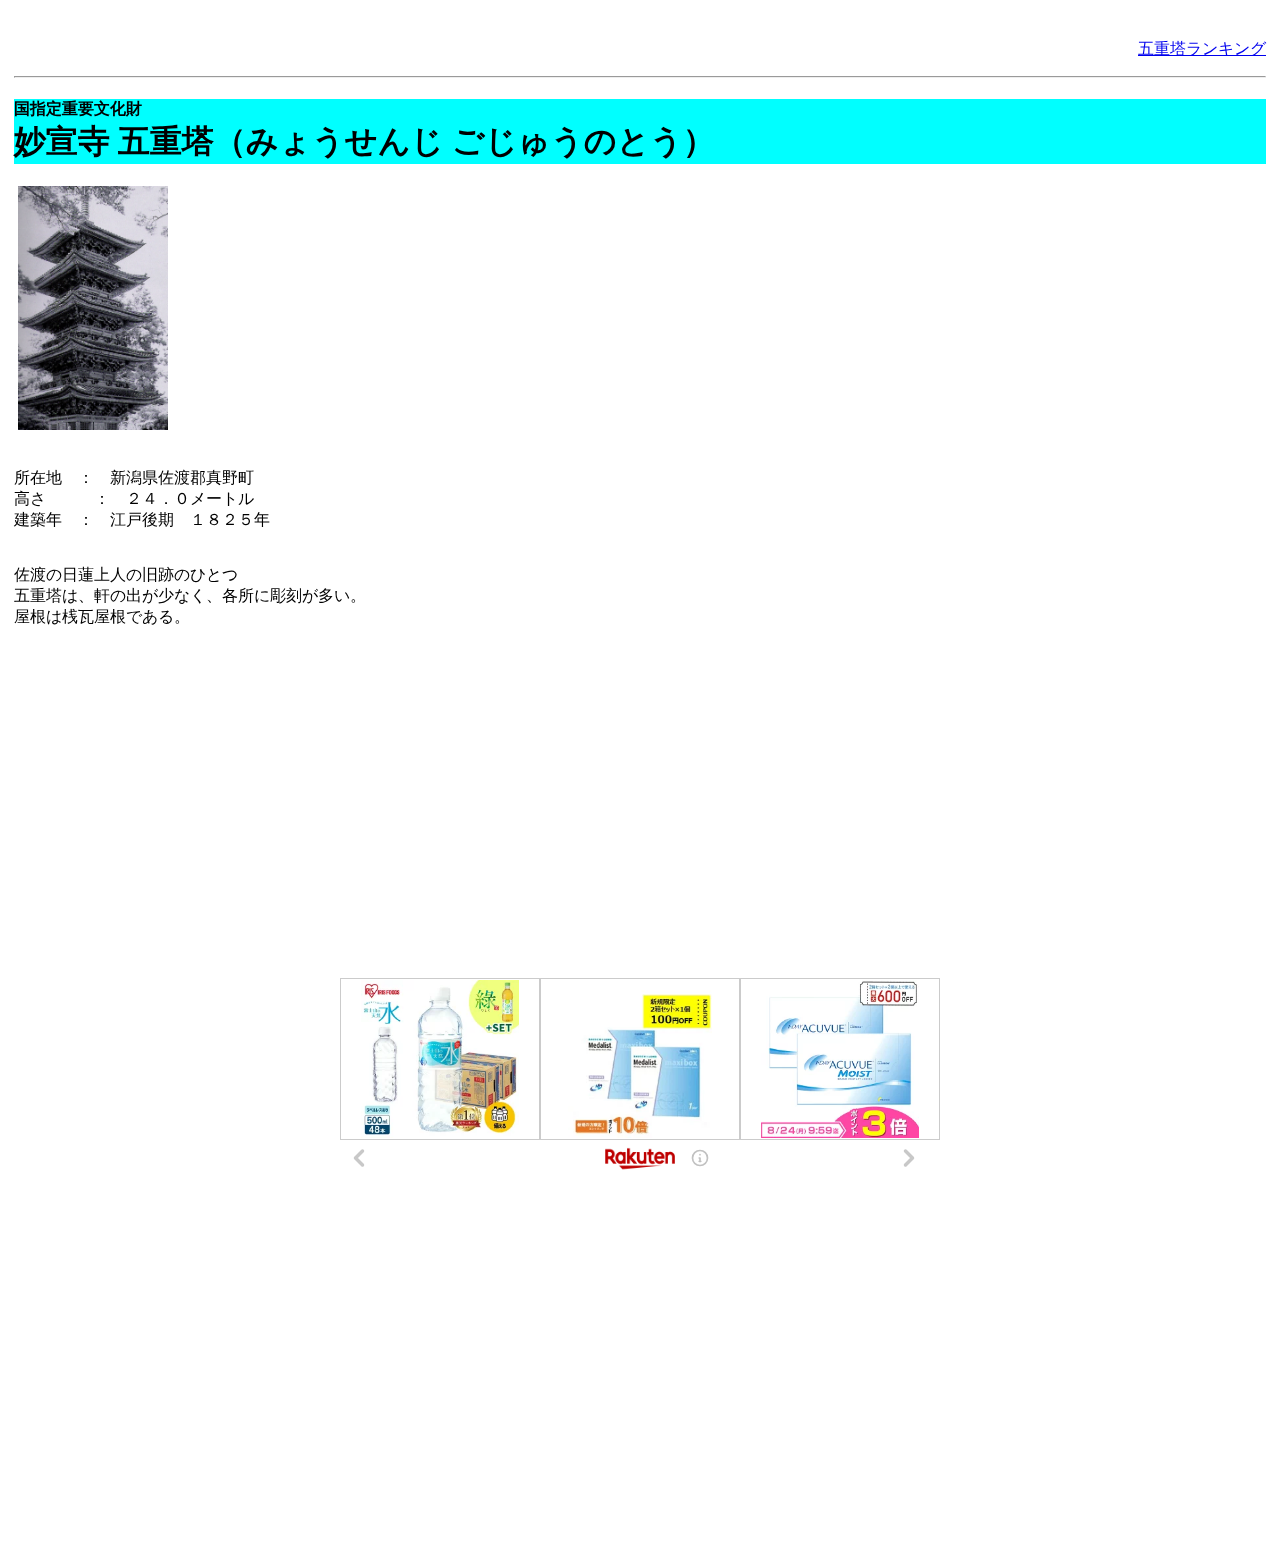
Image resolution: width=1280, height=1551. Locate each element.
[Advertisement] (640, 803)
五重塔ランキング (1202, 48)
